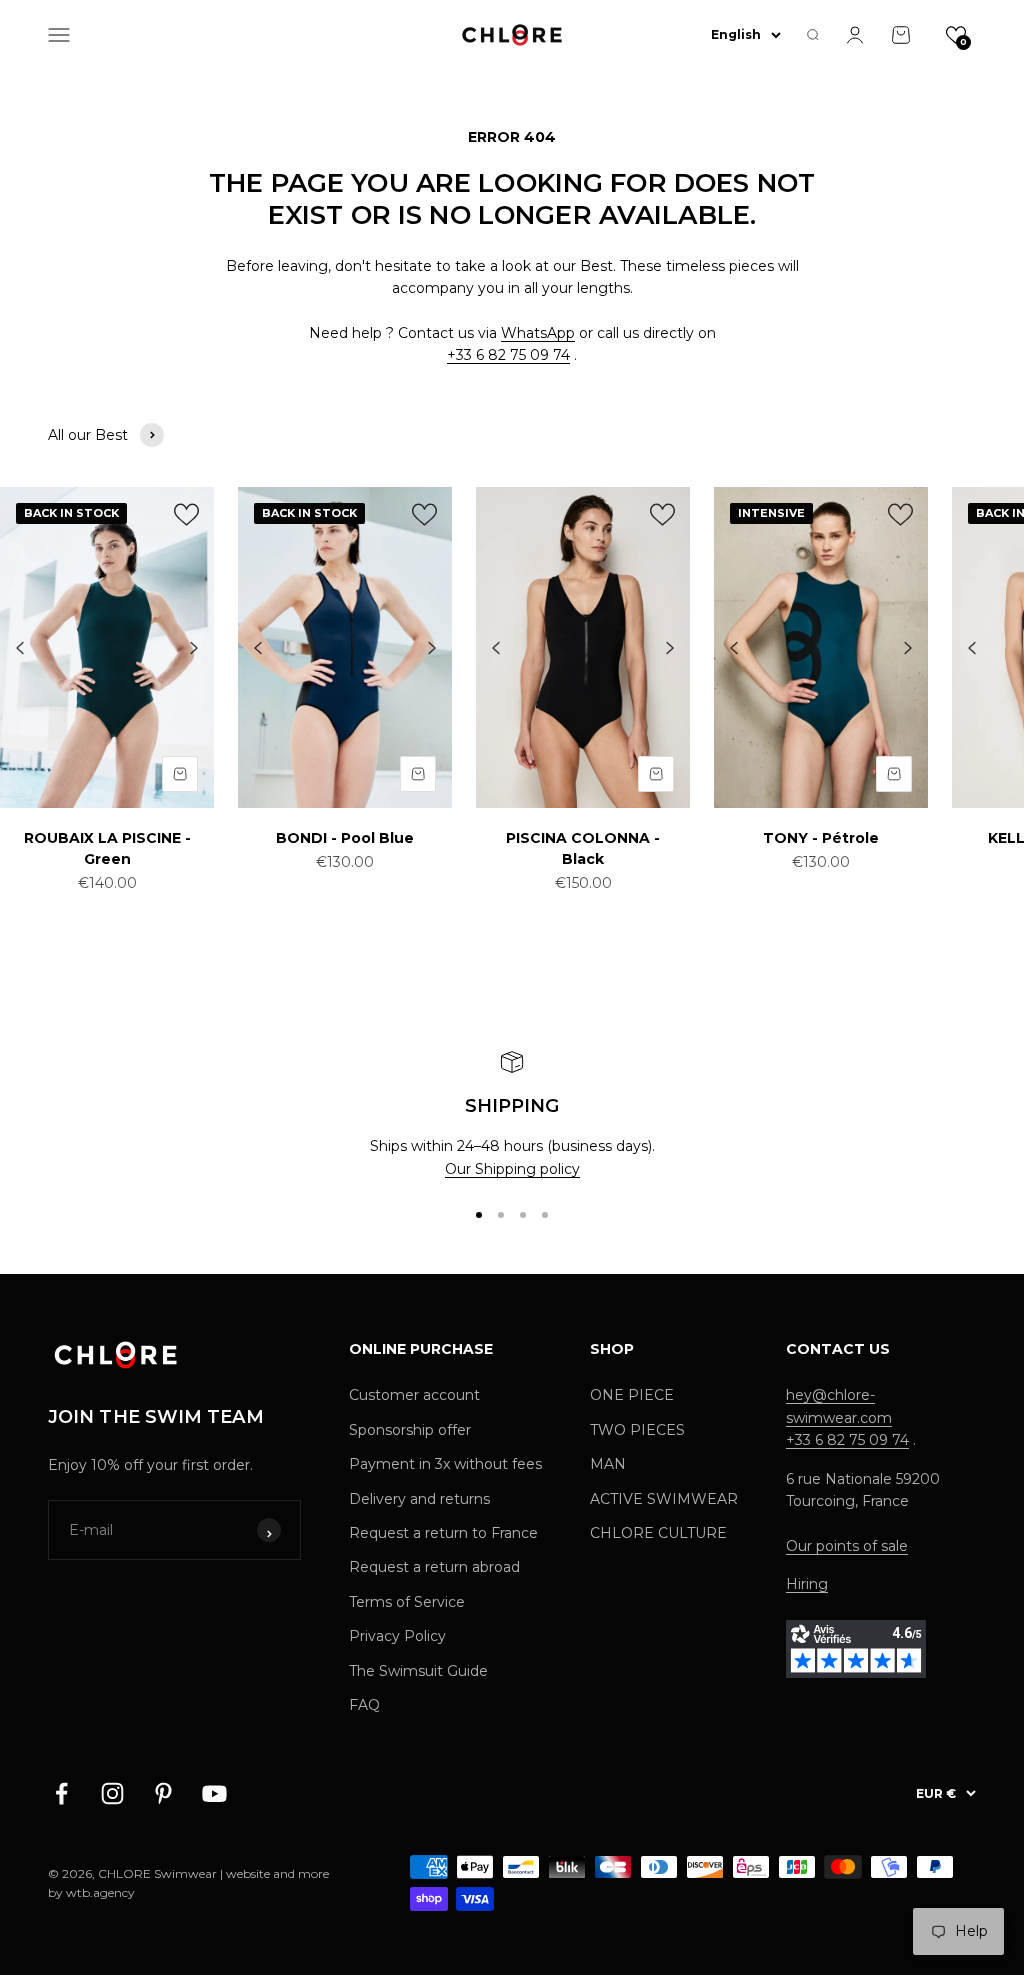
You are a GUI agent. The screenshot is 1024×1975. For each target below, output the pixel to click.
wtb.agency (100, 1892)
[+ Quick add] (180, 774)
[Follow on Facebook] (61, 1793)
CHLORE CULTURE (658, 1533)
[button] (956, 35)
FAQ (364, 1705)
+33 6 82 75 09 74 (508, 355)
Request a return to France (443, 1533)
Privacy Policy (397, 1636)
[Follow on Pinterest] (163, 1793)
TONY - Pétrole (821, 838)
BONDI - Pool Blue (345, 838)
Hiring (807, 1584)
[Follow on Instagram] (112, 1793)
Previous (20, 649)
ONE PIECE (632, 1395)
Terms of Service (407, 1602)
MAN (608, 1464)
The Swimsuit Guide (418, 1671)
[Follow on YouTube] (214, 1793)
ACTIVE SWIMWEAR (664, 1499)
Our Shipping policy (512, 1169)
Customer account (414, 1395)
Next (194, 649)
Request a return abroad (434, 1567)
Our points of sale (847, 1546)
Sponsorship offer (410, 1430)
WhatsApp (538, 333)
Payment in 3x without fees (445, 1464)
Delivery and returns (419, 1499)
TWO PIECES (637, 1430)
